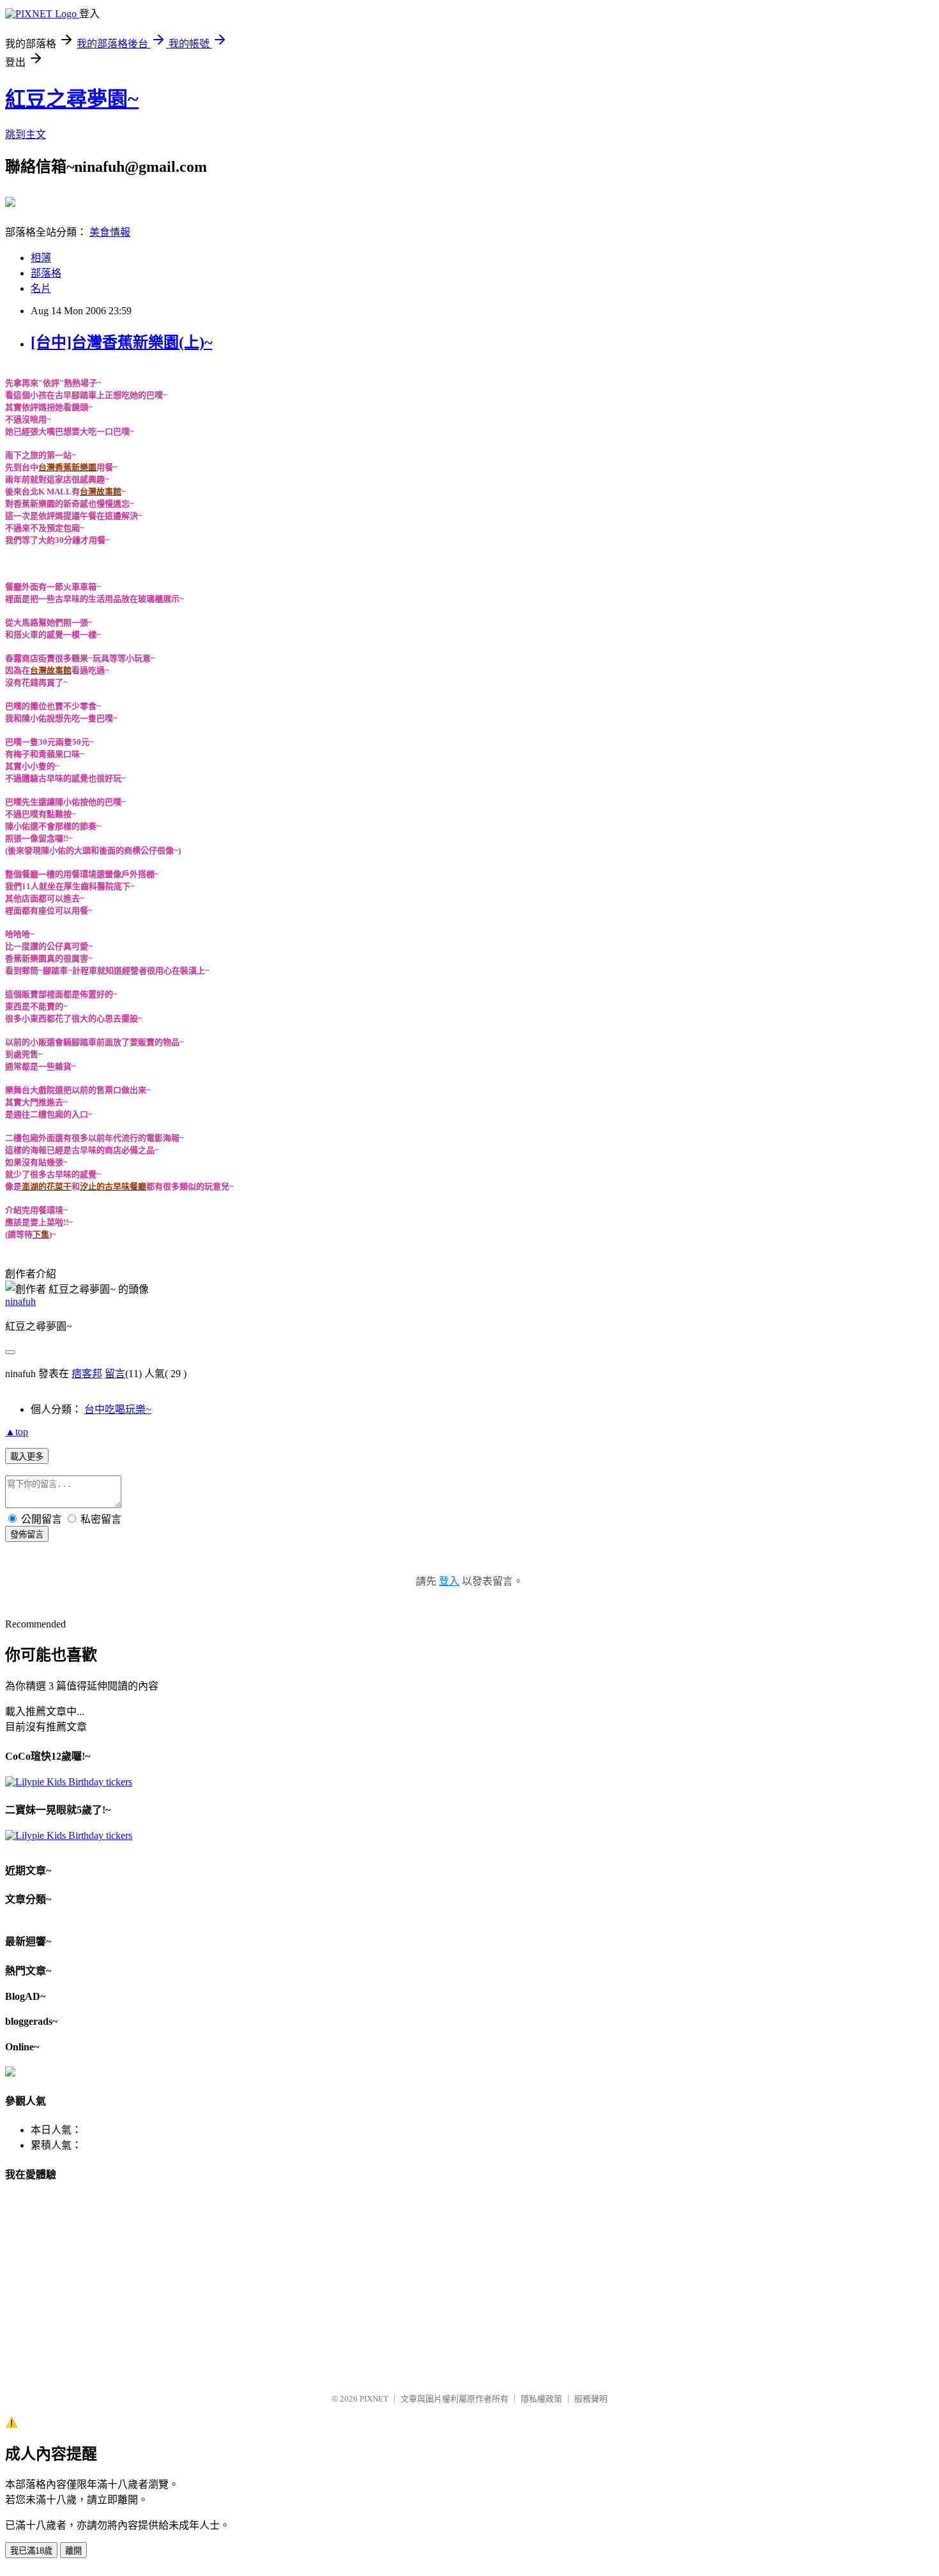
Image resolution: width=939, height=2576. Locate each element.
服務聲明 (591, 2399)
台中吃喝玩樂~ (118, 1409)
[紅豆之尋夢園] (10, 202)
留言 (115, 1374)
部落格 (46, 273)
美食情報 (110, 232)
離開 (73, 2551)
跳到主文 (26, 134)
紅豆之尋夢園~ (72, 99)
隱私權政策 (541, 2399)
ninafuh (20, 1301)
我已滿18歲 (31, 2551)
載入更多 (27, 1457)
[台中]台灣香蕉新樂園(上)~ (121, 342)
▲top (17, 1432)
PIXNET (374, 2399)
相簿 (41, 258)
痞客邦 (87, 1374)
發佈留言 (27, 1535)
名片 (41, 288)
